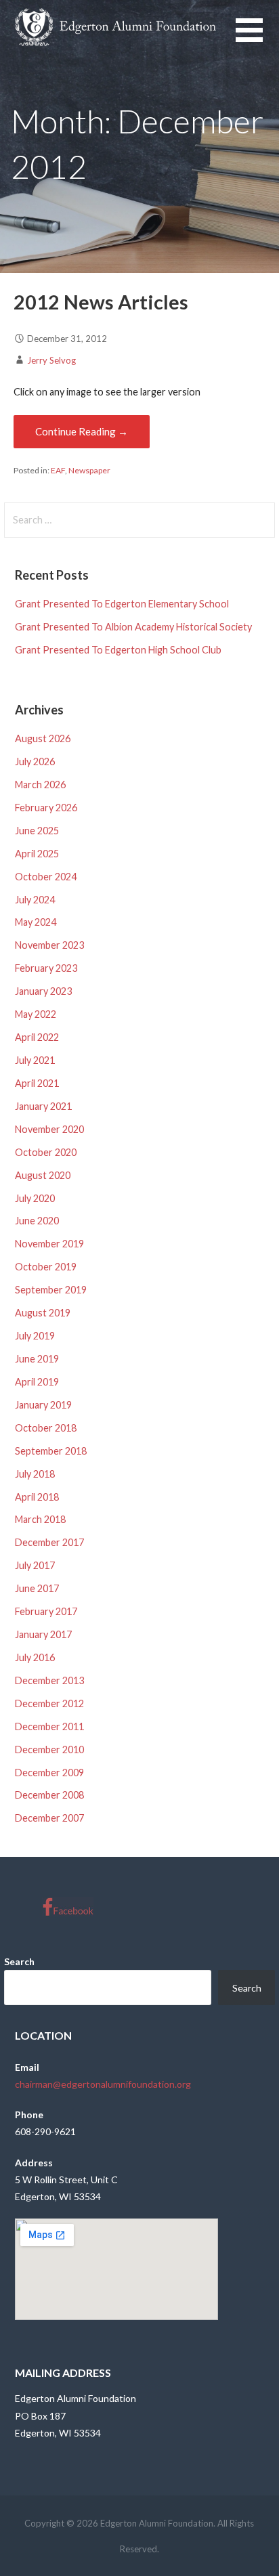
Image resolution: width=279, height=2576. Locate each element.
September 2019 (51, 1290)
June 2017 (37, 1588)
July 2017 (35, 1565)
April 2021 (37, 1083)
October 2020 (46, 1152)
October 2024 (46, 877)
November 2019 (49, 1244)
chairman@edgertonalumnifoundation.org (103, 2084)
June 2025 (37, 831)
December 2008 (49, 1795)
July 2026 (35, 761)
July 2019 (35, 1336)
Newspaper (89, 470)
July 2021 (35, 1060)
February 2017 (46, 1611)
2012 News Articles (101, 302)
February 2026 (46, 808)
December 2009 (49, 1773)
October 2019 (46, 1267)
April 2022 (37, 1037)
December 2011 (49, 1726)
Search (19, 1961)
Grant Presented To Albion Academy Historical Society (133, 627)
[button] (257, 38)
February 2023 (46, 968)
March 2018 (40, 1519)
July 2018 (35, 1474)
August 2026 (43, 738)
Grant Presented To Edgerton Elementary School (122, 604)
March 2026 (40, 785)
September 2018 (51, 1451)
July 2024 (35, 900)
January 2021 (43, 1106)
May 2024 (36, 922)
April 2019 (37, 1382)
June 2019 (37, 1359)
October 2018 (46, 1428)
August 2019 (43, 1313)
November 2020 (49, 1129)
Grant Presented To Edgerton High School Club (118, 650)
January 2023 (43, 991)
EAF (58, 470)
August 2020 (43, 1175)
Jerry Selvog (51, 360)
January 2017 (43, 1634)
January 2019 (43, 1405)
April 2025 (37, 854)
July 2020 (35, 1198)
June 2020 (37, 1221)
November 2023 (49, 945)
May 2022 (36, 1014)
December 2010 (49, 1749)
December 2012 (49, 1703)
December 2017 (49, 1542)
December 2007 (49, 1818)
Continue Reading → (82, 431)
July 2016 (35, 1657)
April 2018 (37, 1497)
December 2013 (49, 1680)
